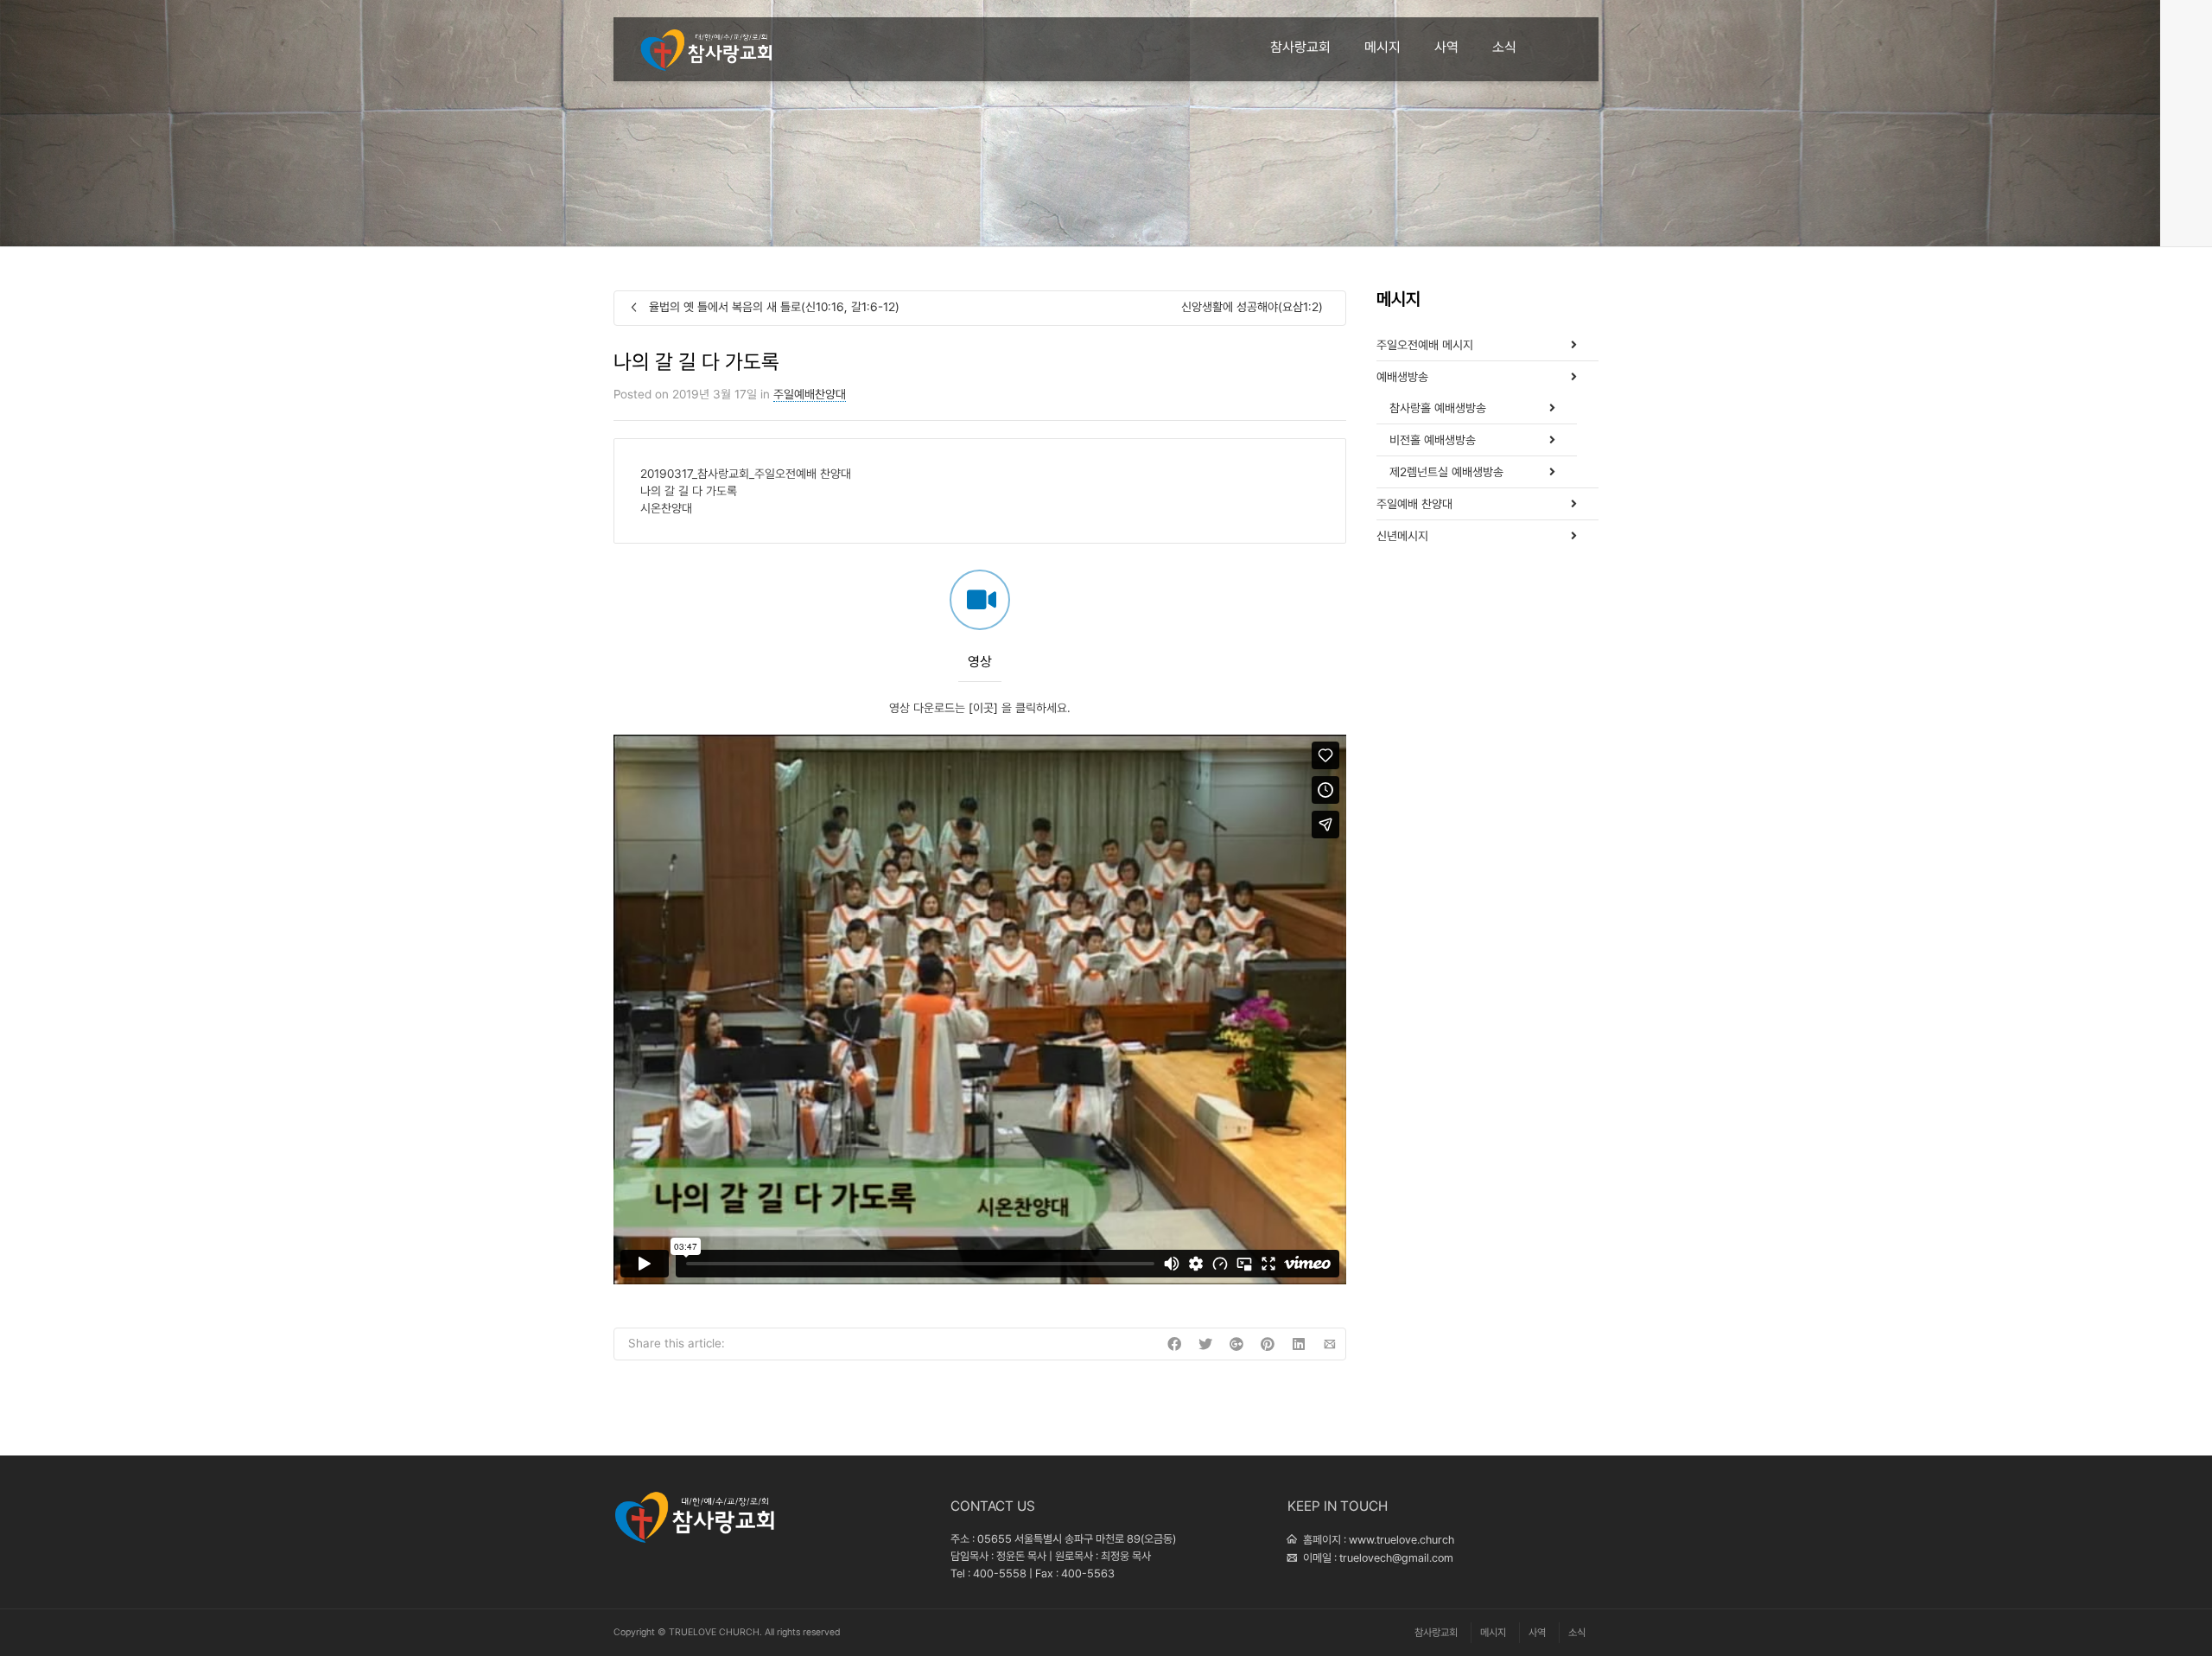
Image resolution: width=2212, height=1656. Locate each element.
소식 (1504, 47)
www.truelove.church (1402, 1540)
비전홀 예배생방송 (1433, 440)
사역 (1446, 47)
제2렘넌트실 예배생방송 (1446, 472)
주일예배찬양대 (810, 394)
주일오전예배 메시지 (1425, 345)
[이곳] (983, 708)
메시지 (1382, 47)
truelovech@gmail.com (1396, 1558)
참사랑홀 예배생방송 (1438, 408)
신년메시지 (1402, 536)
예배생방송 (1402, 377)
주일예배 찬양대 (1414, 504)
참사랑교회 (1300, 47)
